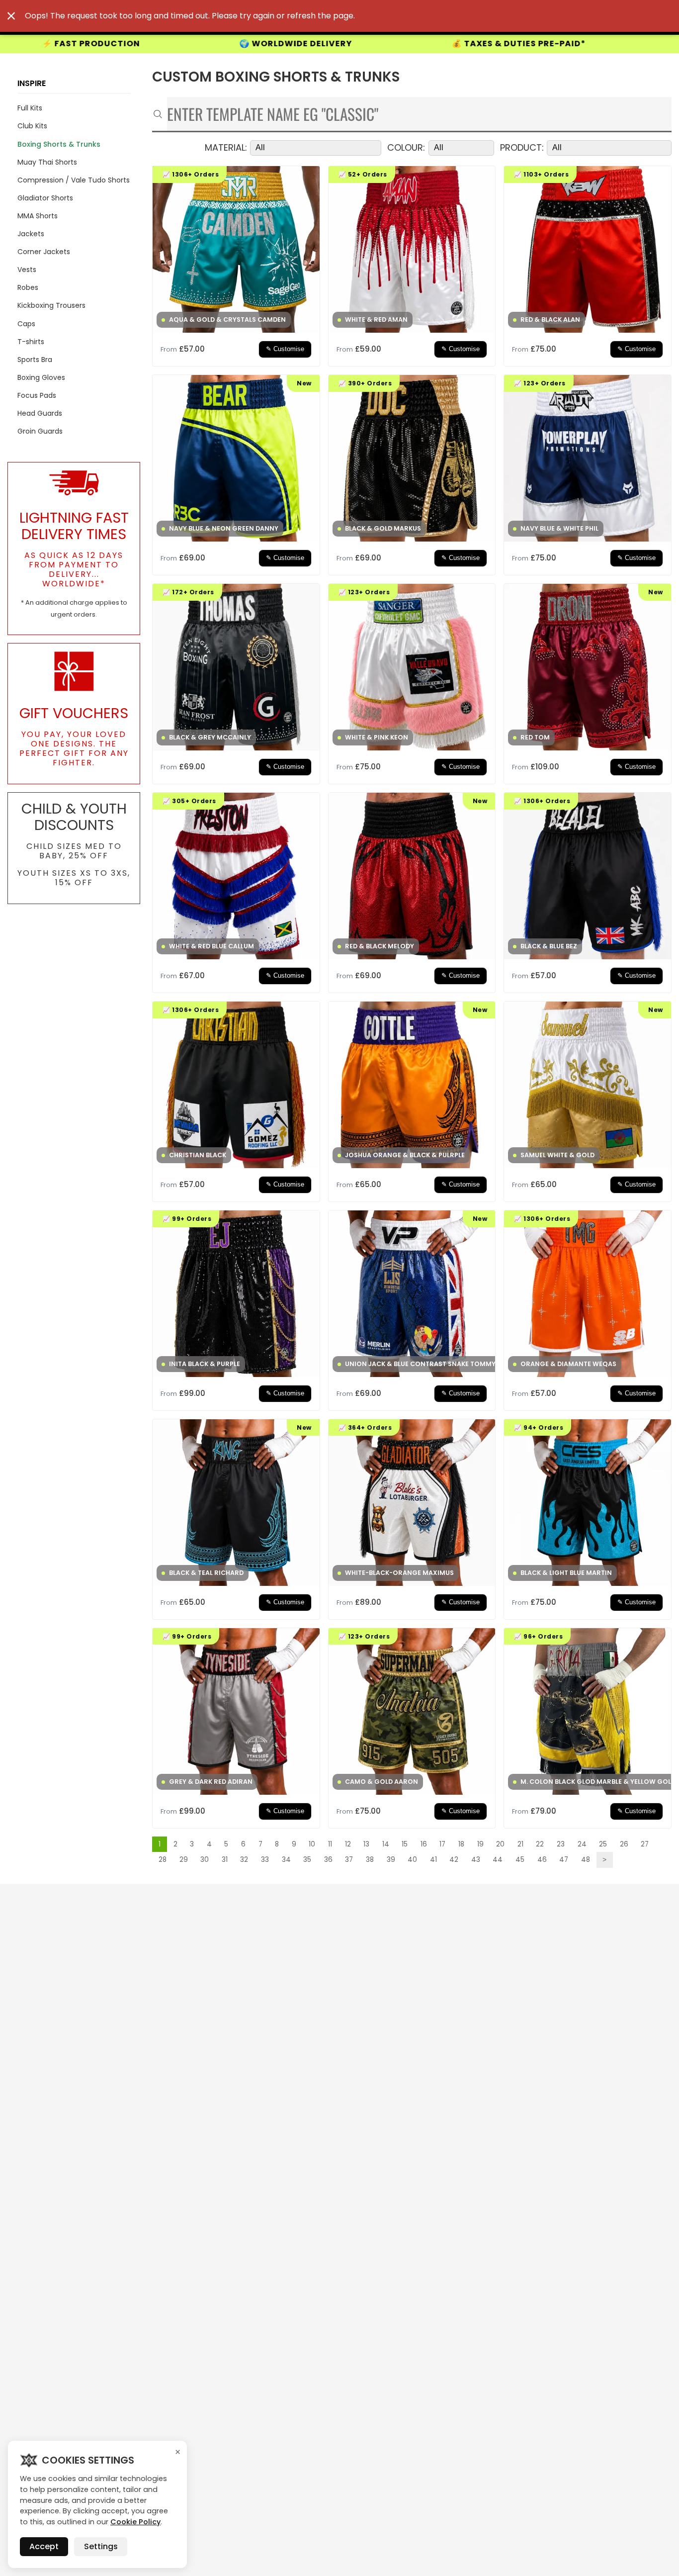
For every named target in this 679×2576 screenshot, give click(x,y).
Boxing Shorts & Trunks (59, 144)
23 (561, 1844)
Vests (27, 270)
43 (476, 1860)
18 (461, 1844)
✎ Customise (285, 349)
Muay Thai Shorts (47, 162)
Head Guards (40, 413)
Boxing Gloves (41, 377)
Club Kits (32, 126)
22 (540, 1844)
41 (433, 1860)
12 (348, 1844)
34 (286, 1860)
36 (328, 1860)
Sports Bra (35, 360)
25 (603, 1844)
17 (442, 1844)
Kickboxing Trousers (51, 305)
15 (405, 1844)
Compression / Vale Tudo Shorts (74, 180)
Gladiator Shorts (45, 198)
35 (307, 1860)
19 (480, 1844)
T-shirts (31, 342)
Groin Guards (40, 431)
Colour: (406, 148)
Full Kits (30, 108)
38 (370, 1860)
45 (520, 1860)
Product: (522, 148)
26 (624, 1844)
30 (205, 1860)
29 (184, 1860)
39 (391, 1860)
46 (542, 1860)
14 (386, 1844)
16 (424, 1844)
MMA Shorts (38, 216)
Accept (44, 2546)
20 (500, 1844)
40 (412, 1860)
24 (582, 1844)
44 (498, 1860)
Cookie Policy (135, 2522)
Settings (101, 2546)
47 (564, 1860)
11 (330, 1844)
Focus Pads (37, 395)
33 (265, 1860)
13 (366, 1844)
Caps (26, 324)
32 (244, 1860)
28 (163, 1860)
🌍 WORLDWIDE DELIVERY (72, 44)
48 (586, 1860)
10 (312, 1844)
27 (645, 1844)
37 (349, 1860)
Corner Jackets (44, 252)
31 (225, 1860)
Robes (28, 287)
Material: (226, 148)
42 (454, 1860)
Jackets (31, 234)
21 (520, 1844)
